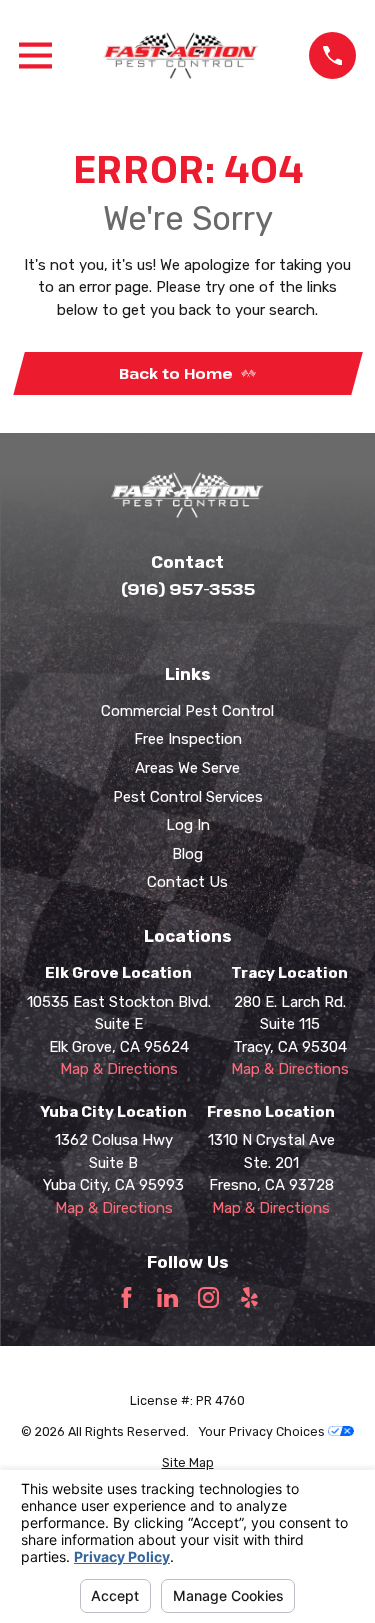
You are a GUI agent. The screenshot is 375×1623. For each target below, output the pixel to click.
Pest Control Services (188, 797)
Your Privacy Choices (263, 1431)
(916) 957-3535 (188, 588)
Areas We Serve (187, 768)
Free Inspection (188, 739)
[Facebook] (126, 1297)
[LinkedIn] (167, 1297)
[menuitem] (188, 1463)
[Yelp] (249, 1297)
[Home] (181, 55)
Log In (188, 825)
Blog (187, 854)
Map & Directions (119, 1069)
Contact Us (187, 882)
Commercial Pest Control (187, 711)
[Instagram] (208, 1297)
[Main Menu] (35, 55)
